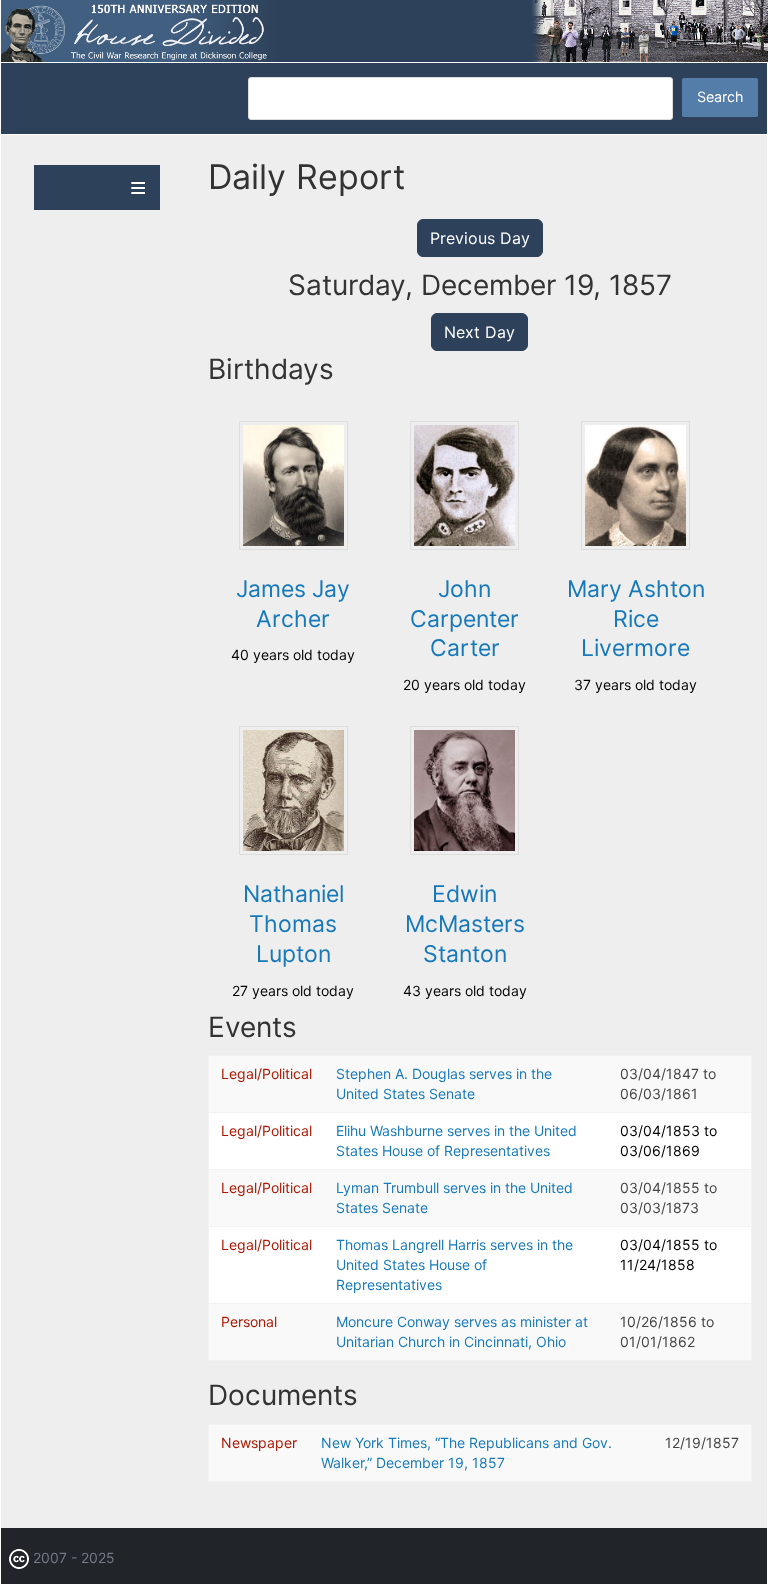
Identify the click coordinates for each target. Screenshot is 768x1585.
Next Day (479, 332)
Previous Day (480, 238)
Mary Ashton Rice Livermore (636, 619)
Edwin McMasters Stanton (465, 924)
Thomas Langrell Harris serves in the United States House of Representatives (454, 1264)
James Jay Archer (293, 604)
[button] (293, 544)
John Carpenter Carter (464, 619)
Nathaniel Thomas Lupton (293, 924)
